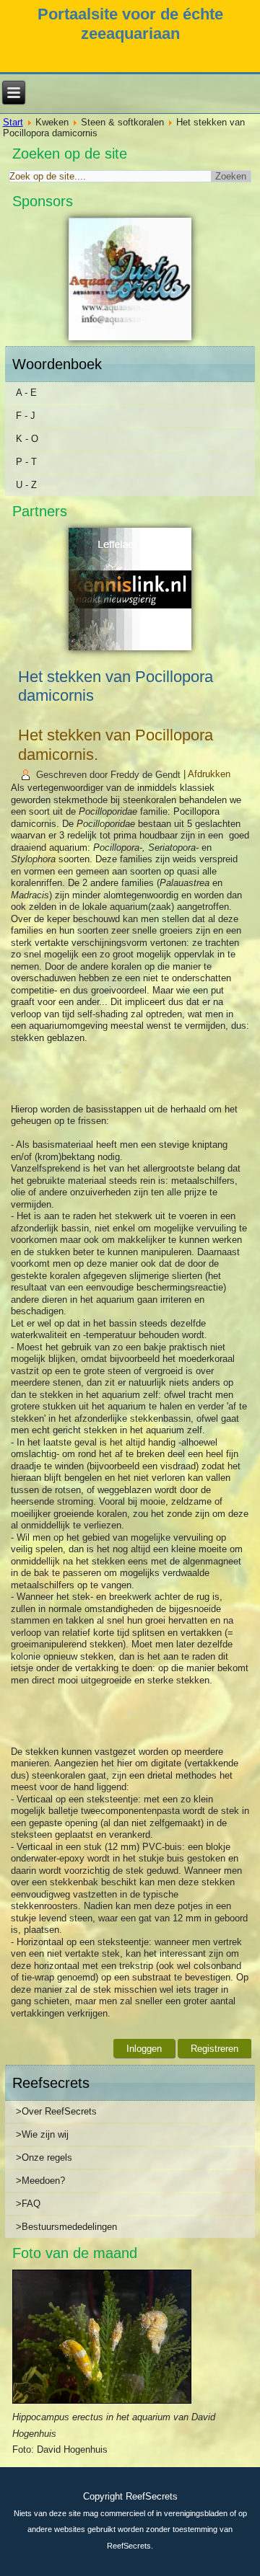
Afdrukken (209, 775)
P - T (26, 462)
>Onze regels (44, 2157)
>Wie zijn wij (42, 2134)
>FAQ (28, 2204)
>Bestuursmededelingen (66, 2227)
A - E (26, 393)
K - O (27, 439)
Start (13, 122)
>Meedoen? (40, 2181)
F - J (26, 416)
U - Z (26, 485)
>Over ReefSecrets (56, 2111)
